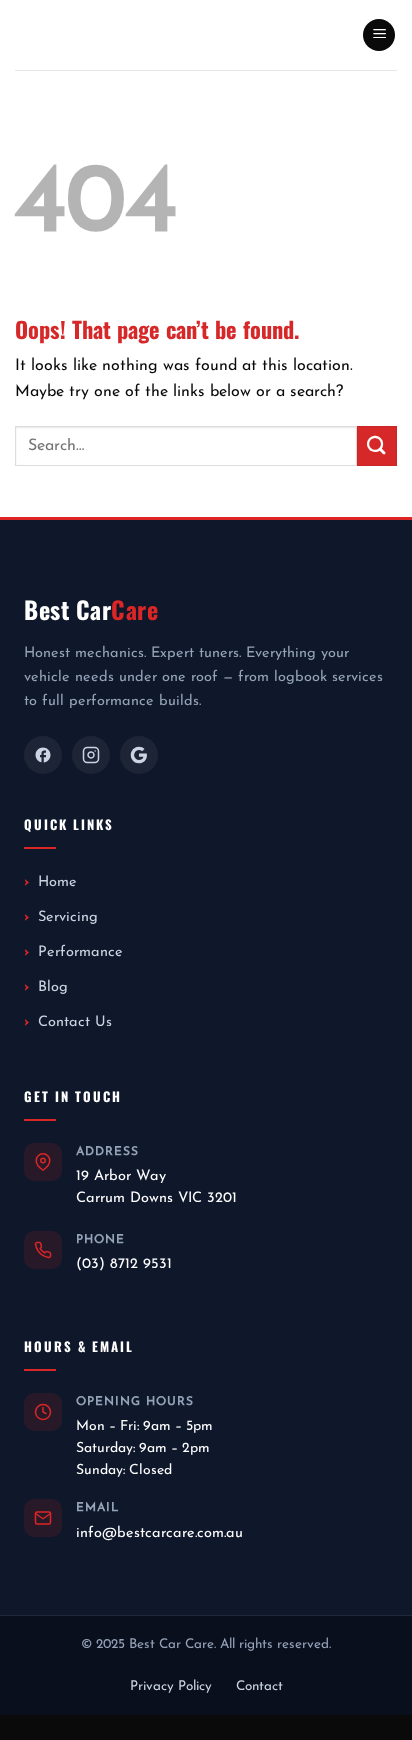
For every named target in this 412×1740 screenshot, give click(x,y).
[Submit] (377, 445)
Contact (259, 1686)
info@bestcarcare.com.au (159, 1533)
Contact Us (75, 1022)
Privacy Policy (171, 1686)
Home (57, 882)
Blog (53, 987)
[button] (379, 35)
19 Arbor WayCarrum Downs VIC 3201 (156, 1187)
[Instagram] (91, 755)
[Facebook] (43, 755)
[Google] (139, 755)
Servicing (68, 917)
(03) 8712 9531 (124, 1264)
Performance (80, 952)
